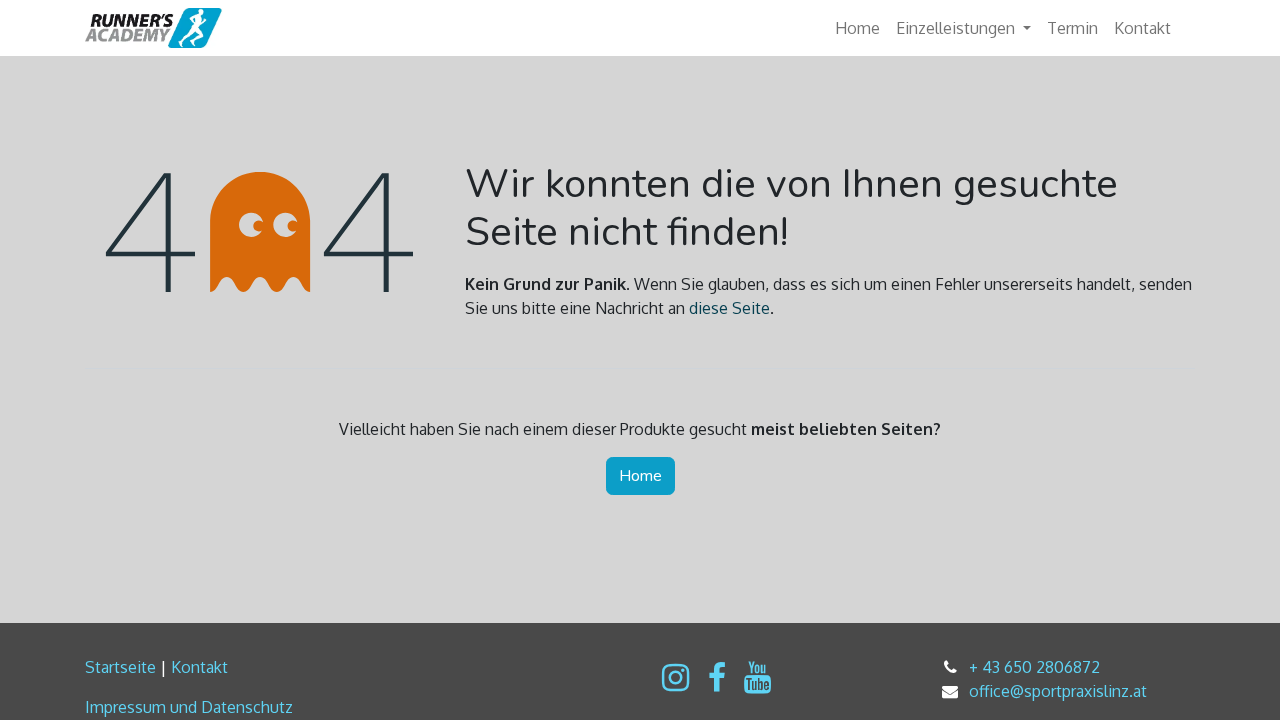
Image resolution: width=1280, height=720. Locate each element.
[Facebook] (717, 678)
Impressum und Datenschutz (189, 707)
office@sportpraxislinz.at (1058, 691)
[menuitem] (857, 28)
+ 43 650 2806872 (1034, 667)
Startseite (120, 667)
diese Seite (729, 308)
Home (640, 476)
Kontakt (199, 667)
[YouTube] (757, 678)
